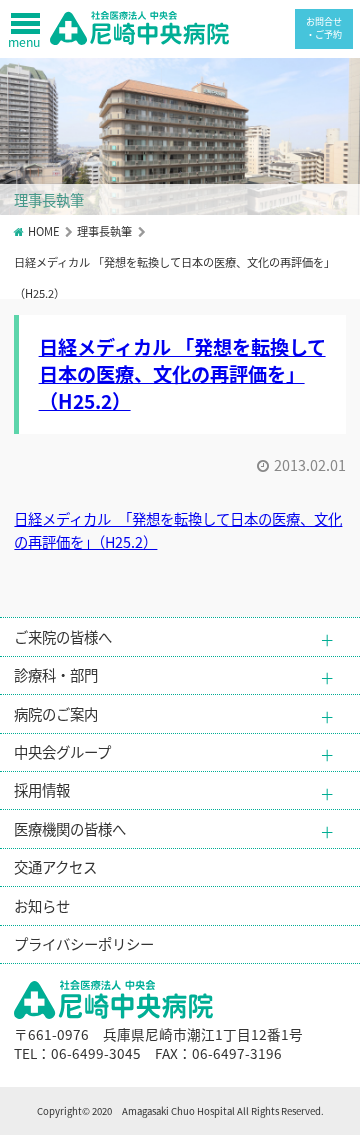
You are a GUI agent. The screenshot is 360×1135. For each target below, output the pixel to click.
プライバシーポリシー (84, 943)
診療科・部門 (56, 674)
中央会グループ (62, 751)
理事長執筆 (104, 231)
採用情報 (42, 789)
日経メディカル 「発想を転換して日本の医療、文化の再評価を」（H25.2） (182, 374)
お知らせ (42, 905)
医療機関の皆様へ (70, 828)
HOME (44, 231)
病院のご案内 (56, 713)
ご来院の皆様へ (63, 636)
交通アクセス (55, 866)
